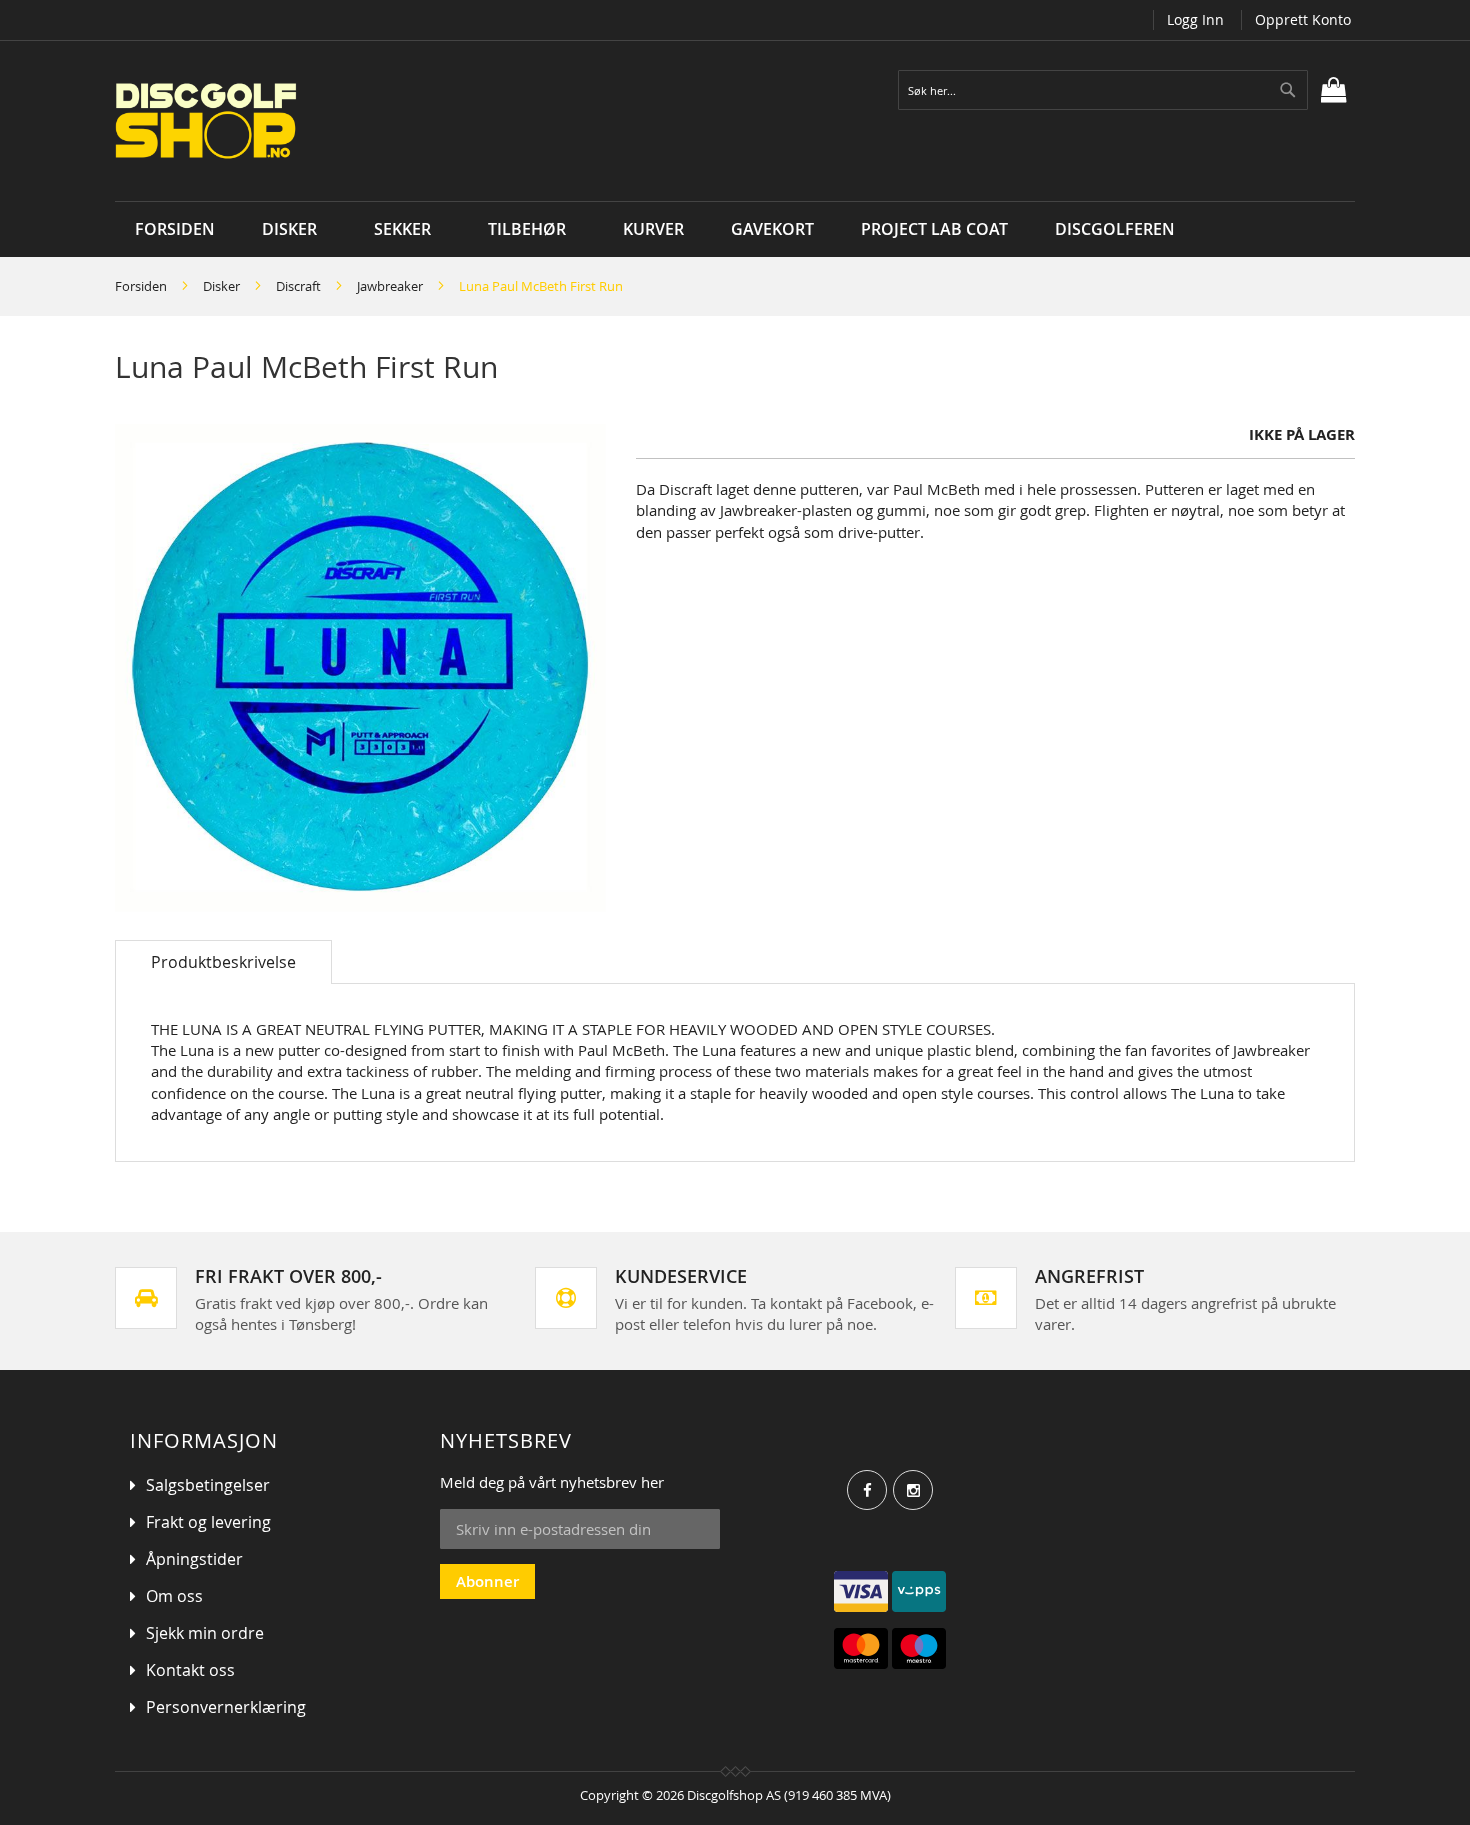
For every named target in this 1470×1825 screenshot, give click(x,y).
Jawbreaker (390, 286)
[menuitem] (294, 229)
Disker (221, 286)
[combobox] (1103, 90)
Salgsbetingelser (208, 1485)
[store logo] (357, 121)
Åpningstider (194, 1559)
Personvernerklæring (226, 1707)
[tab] (223, 962)
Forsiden (141, 286)
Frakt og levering (208, 1522)
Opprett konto (1303, 19)
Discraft (298, 286)
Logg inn (1195, 19)
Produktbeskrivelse (223, 962)
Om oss (174, 1596)
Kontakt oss (190, 1670)
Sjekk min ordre (205, 1633)
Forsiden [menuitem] (175, 229)
